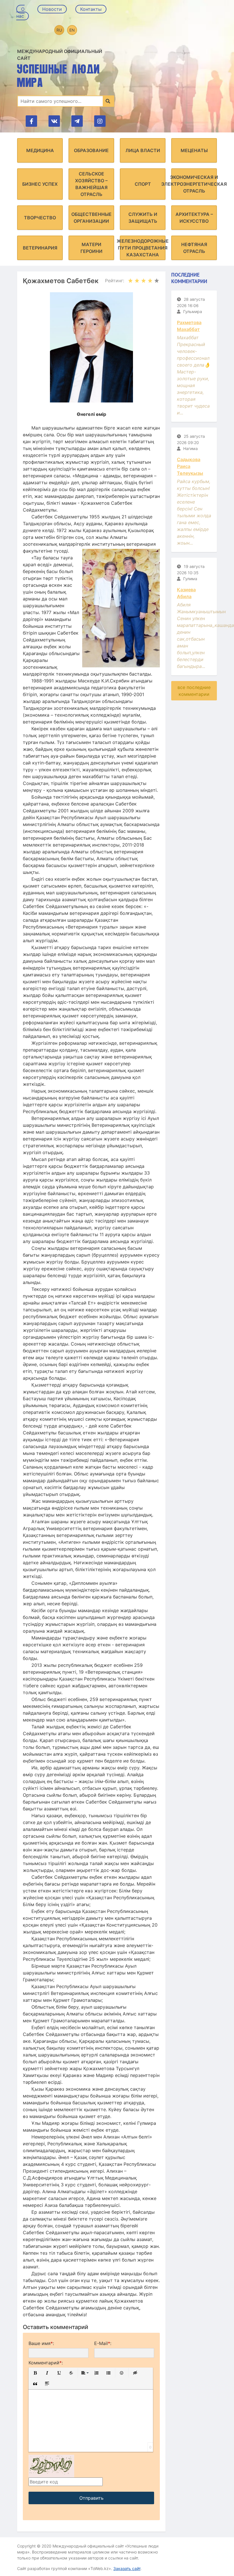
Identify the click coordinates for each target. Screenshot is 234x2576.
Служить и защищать (143, 218)
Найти (108, 101)
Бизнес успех (40, 184)
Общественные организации (91, 218)
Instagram (100, 121)
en (72, 30)
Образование (91, 150)
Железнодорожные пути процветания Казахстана (143, 248)
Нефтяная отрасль (194, 248)
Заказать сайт (127, 2568)
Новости (52, 9)
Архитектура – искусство (194, 218)
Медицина (40, 150)
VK (54, 121)
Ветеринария (40, 248)
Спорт (143, 184)
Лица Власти (143, 150)
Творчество (40, 218)
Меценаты (194, 150)
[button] (35, 2373)
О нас (20, 13)
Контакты (91, 9)
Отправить (91, 2498)
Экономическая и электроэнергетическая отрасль (194, 184)
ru (59, 30)
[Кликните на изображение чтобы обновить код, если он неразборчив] (51, 2465)
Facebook (31, 121)
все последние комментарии (194, 691)
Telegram (77, 121)
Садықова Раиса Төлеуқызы (190, 466)
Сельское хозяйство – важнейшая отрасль (91, 184)
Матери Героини (91, 248)
